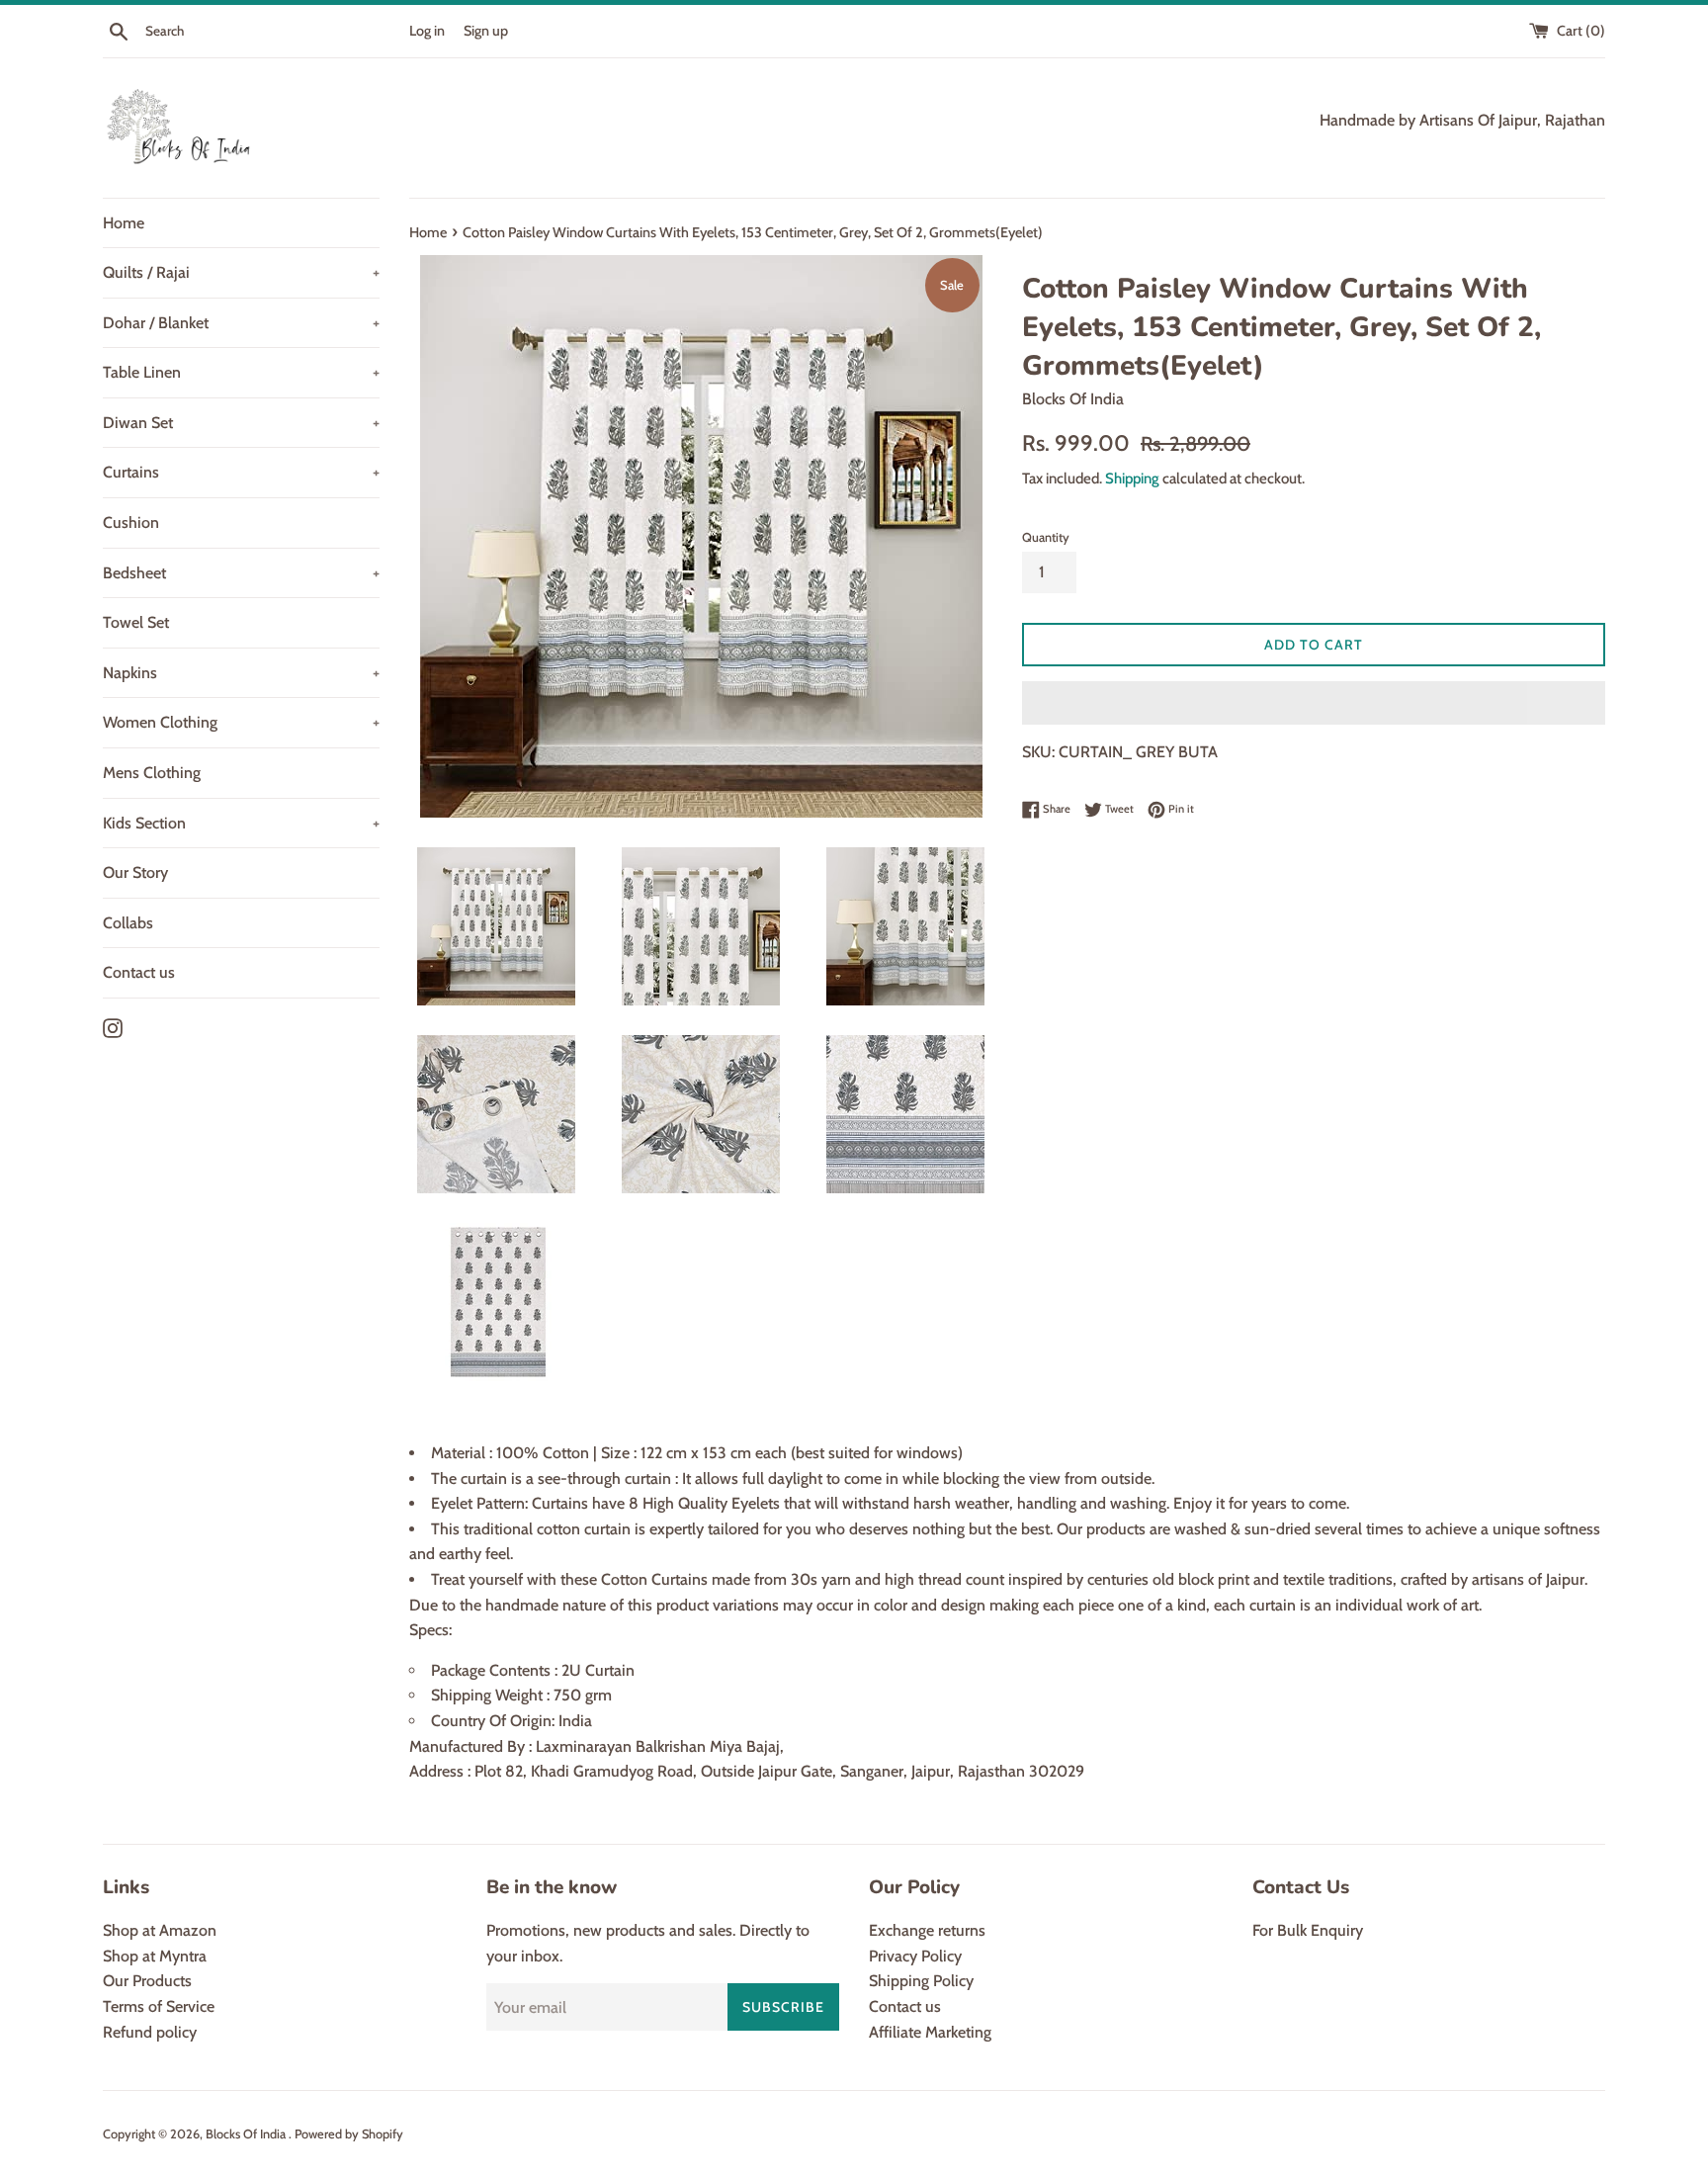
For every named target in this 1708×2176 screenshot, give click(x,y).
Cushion (131, 522)
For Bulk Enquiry (1308, 1930)
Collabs (128, 923)
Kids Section (241, 823)
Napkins (241, 673)
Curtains (241, 472)
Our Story (135, 872)
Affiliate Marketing (930, 2032)
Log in (427, 31)
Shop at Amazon (160, 1930)
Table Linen (241, 372)
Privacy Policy (915, 1956)
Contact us (139, 972)
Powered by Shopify (349, 2134)
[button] (1314, 703)
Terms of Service (159, 2006)
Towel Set (136, 622)
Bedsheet (241, 573)
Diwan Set (241, 423)
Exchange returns (927, 1930)
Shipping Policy (921, 1981)
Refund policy (150, 2032)
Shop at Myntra (155, 1956)
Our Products (147, 1981)
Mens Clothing (152, 773)
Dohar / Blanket (241, 323)
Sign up (486, 31)
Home (124, 223)
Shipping (1132, 479)
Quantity (1046, 537)
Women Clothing (241, 722)
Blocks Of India (247, 2134)
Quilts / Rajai (241, 272)
